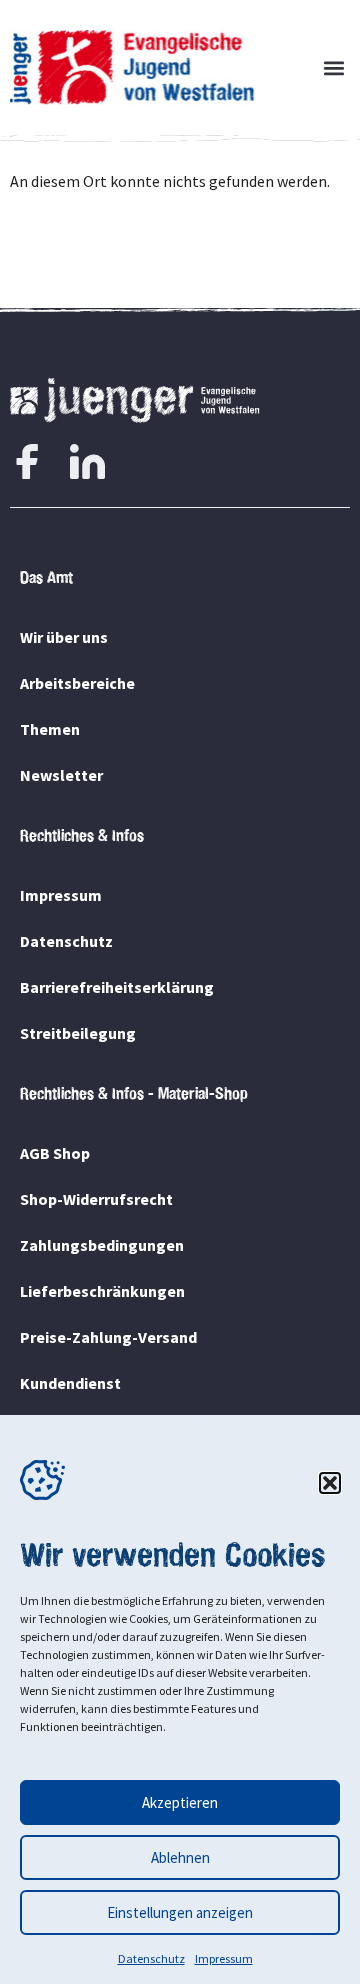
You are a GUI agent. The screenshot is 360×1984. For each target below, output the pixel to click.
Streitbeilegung (78, 1033)
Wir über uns (64, 637)
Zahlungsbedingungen (102, 1245)
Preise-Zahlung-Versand (108, 1337)
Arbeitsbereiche (77, 683)
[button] (330, 1483)
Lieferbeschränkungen (102, 1291)
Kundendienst (70, 1383)
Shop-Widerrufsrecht (96, 1199)
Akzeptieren (180, 1802)
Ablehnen (180, 1857)
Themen (50, 729)
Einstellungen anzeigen (180, 1912)
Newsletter (61, 775)
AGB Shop (55, 1153)
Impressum (224, 1958)
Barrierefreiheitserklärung (117, 987)
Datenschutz (151, 1958)
